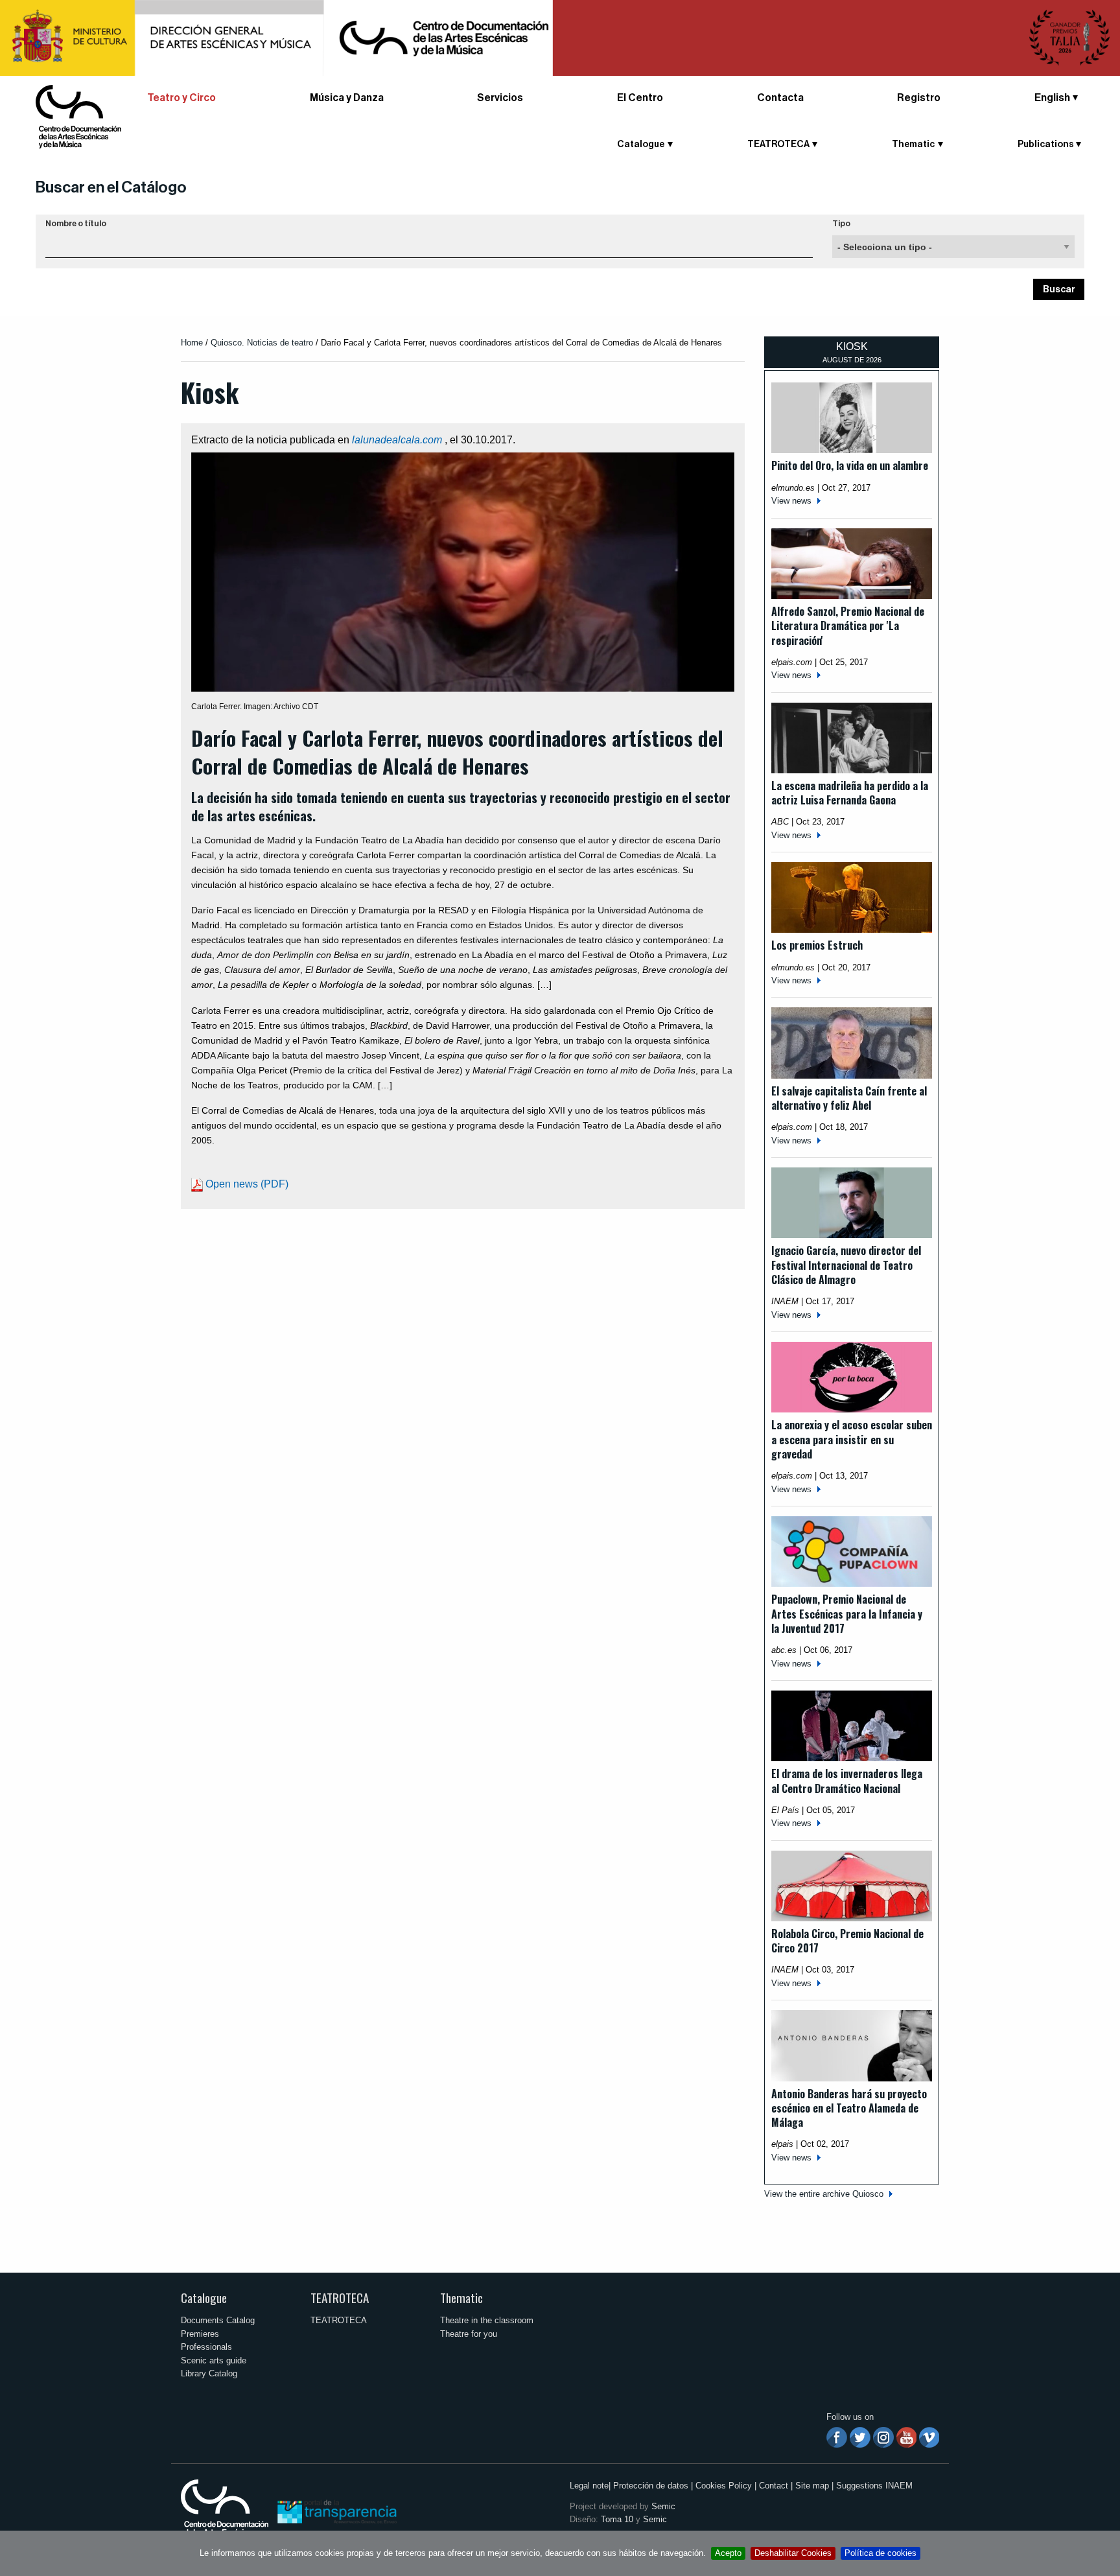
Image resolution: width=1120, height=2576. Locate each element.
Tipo (841, 224)
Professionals (206, 2347)
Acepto (728, 2553)
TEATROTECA (340, 2298)
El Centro (640, 98)
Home (192, 343)
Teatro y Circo (181, 98)
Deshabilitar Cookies (793, 2553)
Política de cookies (881, 2553)
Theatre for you (469, 2334)
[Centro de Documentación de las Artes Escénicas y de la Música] (78, 116)
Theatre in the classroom (487, 2320)
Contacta (780, 98)
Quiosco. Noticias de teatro (262, 343)
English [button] (1052, 98)
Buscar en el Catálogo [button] (111, 187)
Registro (919, 98)
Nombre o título (76, 224)
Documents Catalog (218, 2320)
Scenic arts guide (214, 2360)
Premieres (200, 2334)
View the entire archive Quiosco (824, 2194)
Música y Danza (347, 98)
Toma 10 (617, 2519)
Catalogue (204, 2298)
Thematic (461, 2298)
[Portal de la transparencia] (336, 2511)
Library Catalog (209, 2373)
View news (791, 501)
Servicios (500, 98)
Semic (663, 2506)
